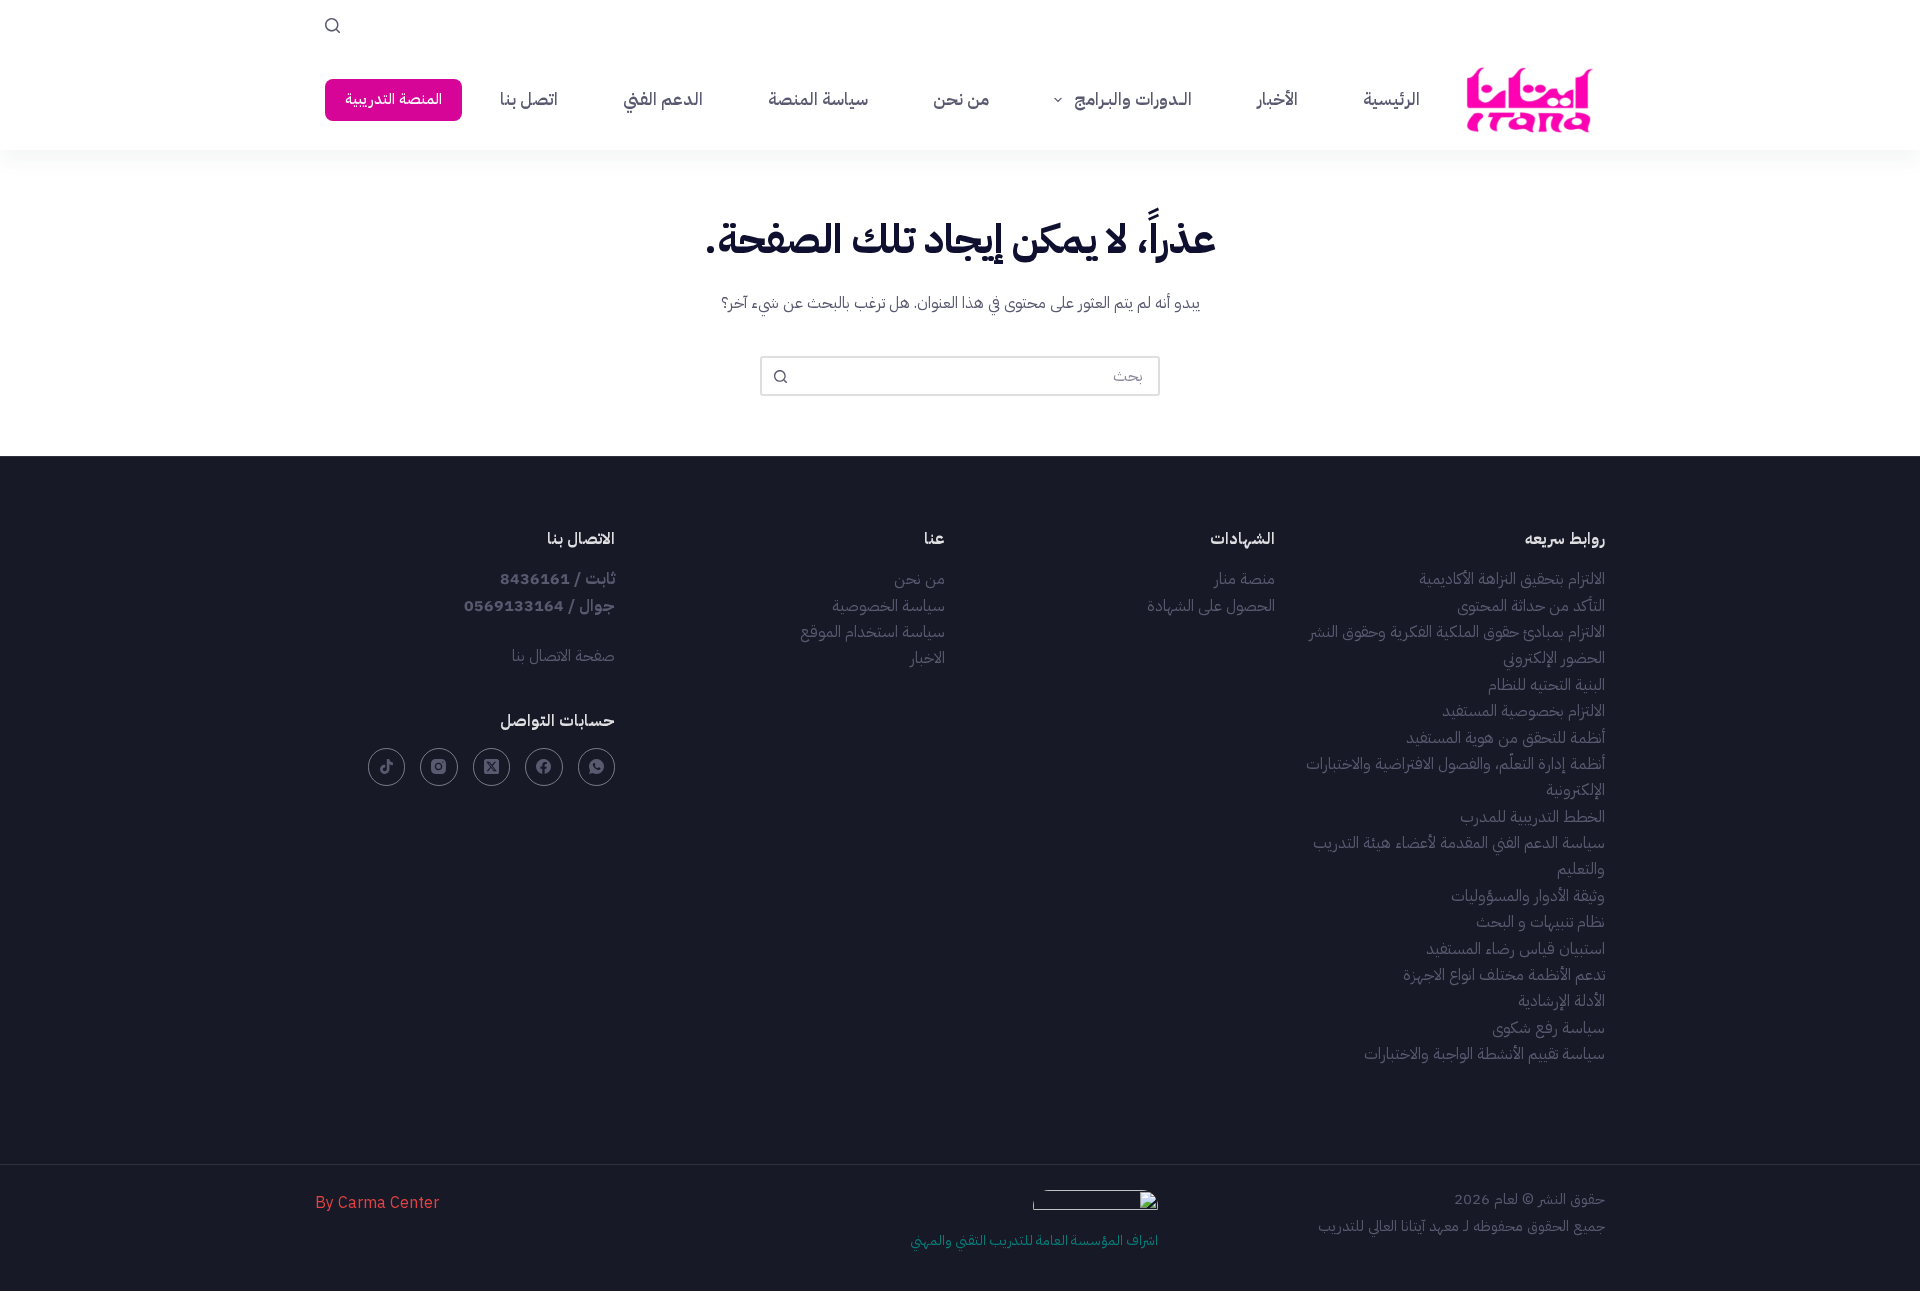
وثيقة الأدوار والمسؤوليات (1528, 896)
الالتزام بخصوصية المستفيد (1523, 711)
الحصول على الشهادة (1211, 606)
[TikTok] (387, 767)
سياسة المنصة (818, 99)
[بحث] (332, 25)
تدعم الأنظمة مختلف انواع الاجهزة (1504, 975)
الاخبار (927, 658)
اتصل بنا (529, 99)
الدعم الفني (663, 99)
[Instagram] (439, 767)
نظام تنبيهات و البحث (1540, 922)
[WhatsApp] (597, 767)
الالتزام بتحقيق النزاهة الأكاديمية (1512, 579)
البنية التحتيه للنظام (1546, 685)
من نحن (961, 99)
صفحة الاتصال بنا (563, 656)
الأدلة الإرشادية (1561, 1001)
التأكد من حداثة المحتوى (1531, 606)
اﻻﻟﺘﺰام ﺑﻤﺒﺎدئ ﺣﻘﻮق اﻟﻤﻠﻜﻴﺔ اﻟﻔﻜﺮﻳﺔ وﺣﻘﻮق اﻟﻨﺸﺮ (1457, 632)
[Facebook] (544, 767)
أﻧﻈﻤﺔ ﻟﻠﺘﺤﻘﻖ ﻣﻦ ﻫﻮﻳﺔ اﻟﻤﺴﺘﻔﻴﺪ (1505, 738)
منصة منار (1244, 579)
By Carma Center (377, 1203)
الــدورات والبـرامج (1133, 99)
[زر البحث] (780, 376)
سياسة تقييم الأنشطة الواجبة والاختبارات (1484, 1054)
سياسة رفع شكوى (1548, 1028)
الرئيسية (1391, 99)
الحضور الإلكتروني (1554, 658)
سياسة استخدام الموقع (872, 632)
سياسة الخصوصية (888, 606)
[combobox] (978, 376)
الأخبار (1277, 99)
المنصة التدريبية (393, 99)
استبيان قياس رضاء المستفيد (1515, 949)
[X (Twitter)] (492, 767)
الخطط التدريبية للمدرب (1532, 817)
